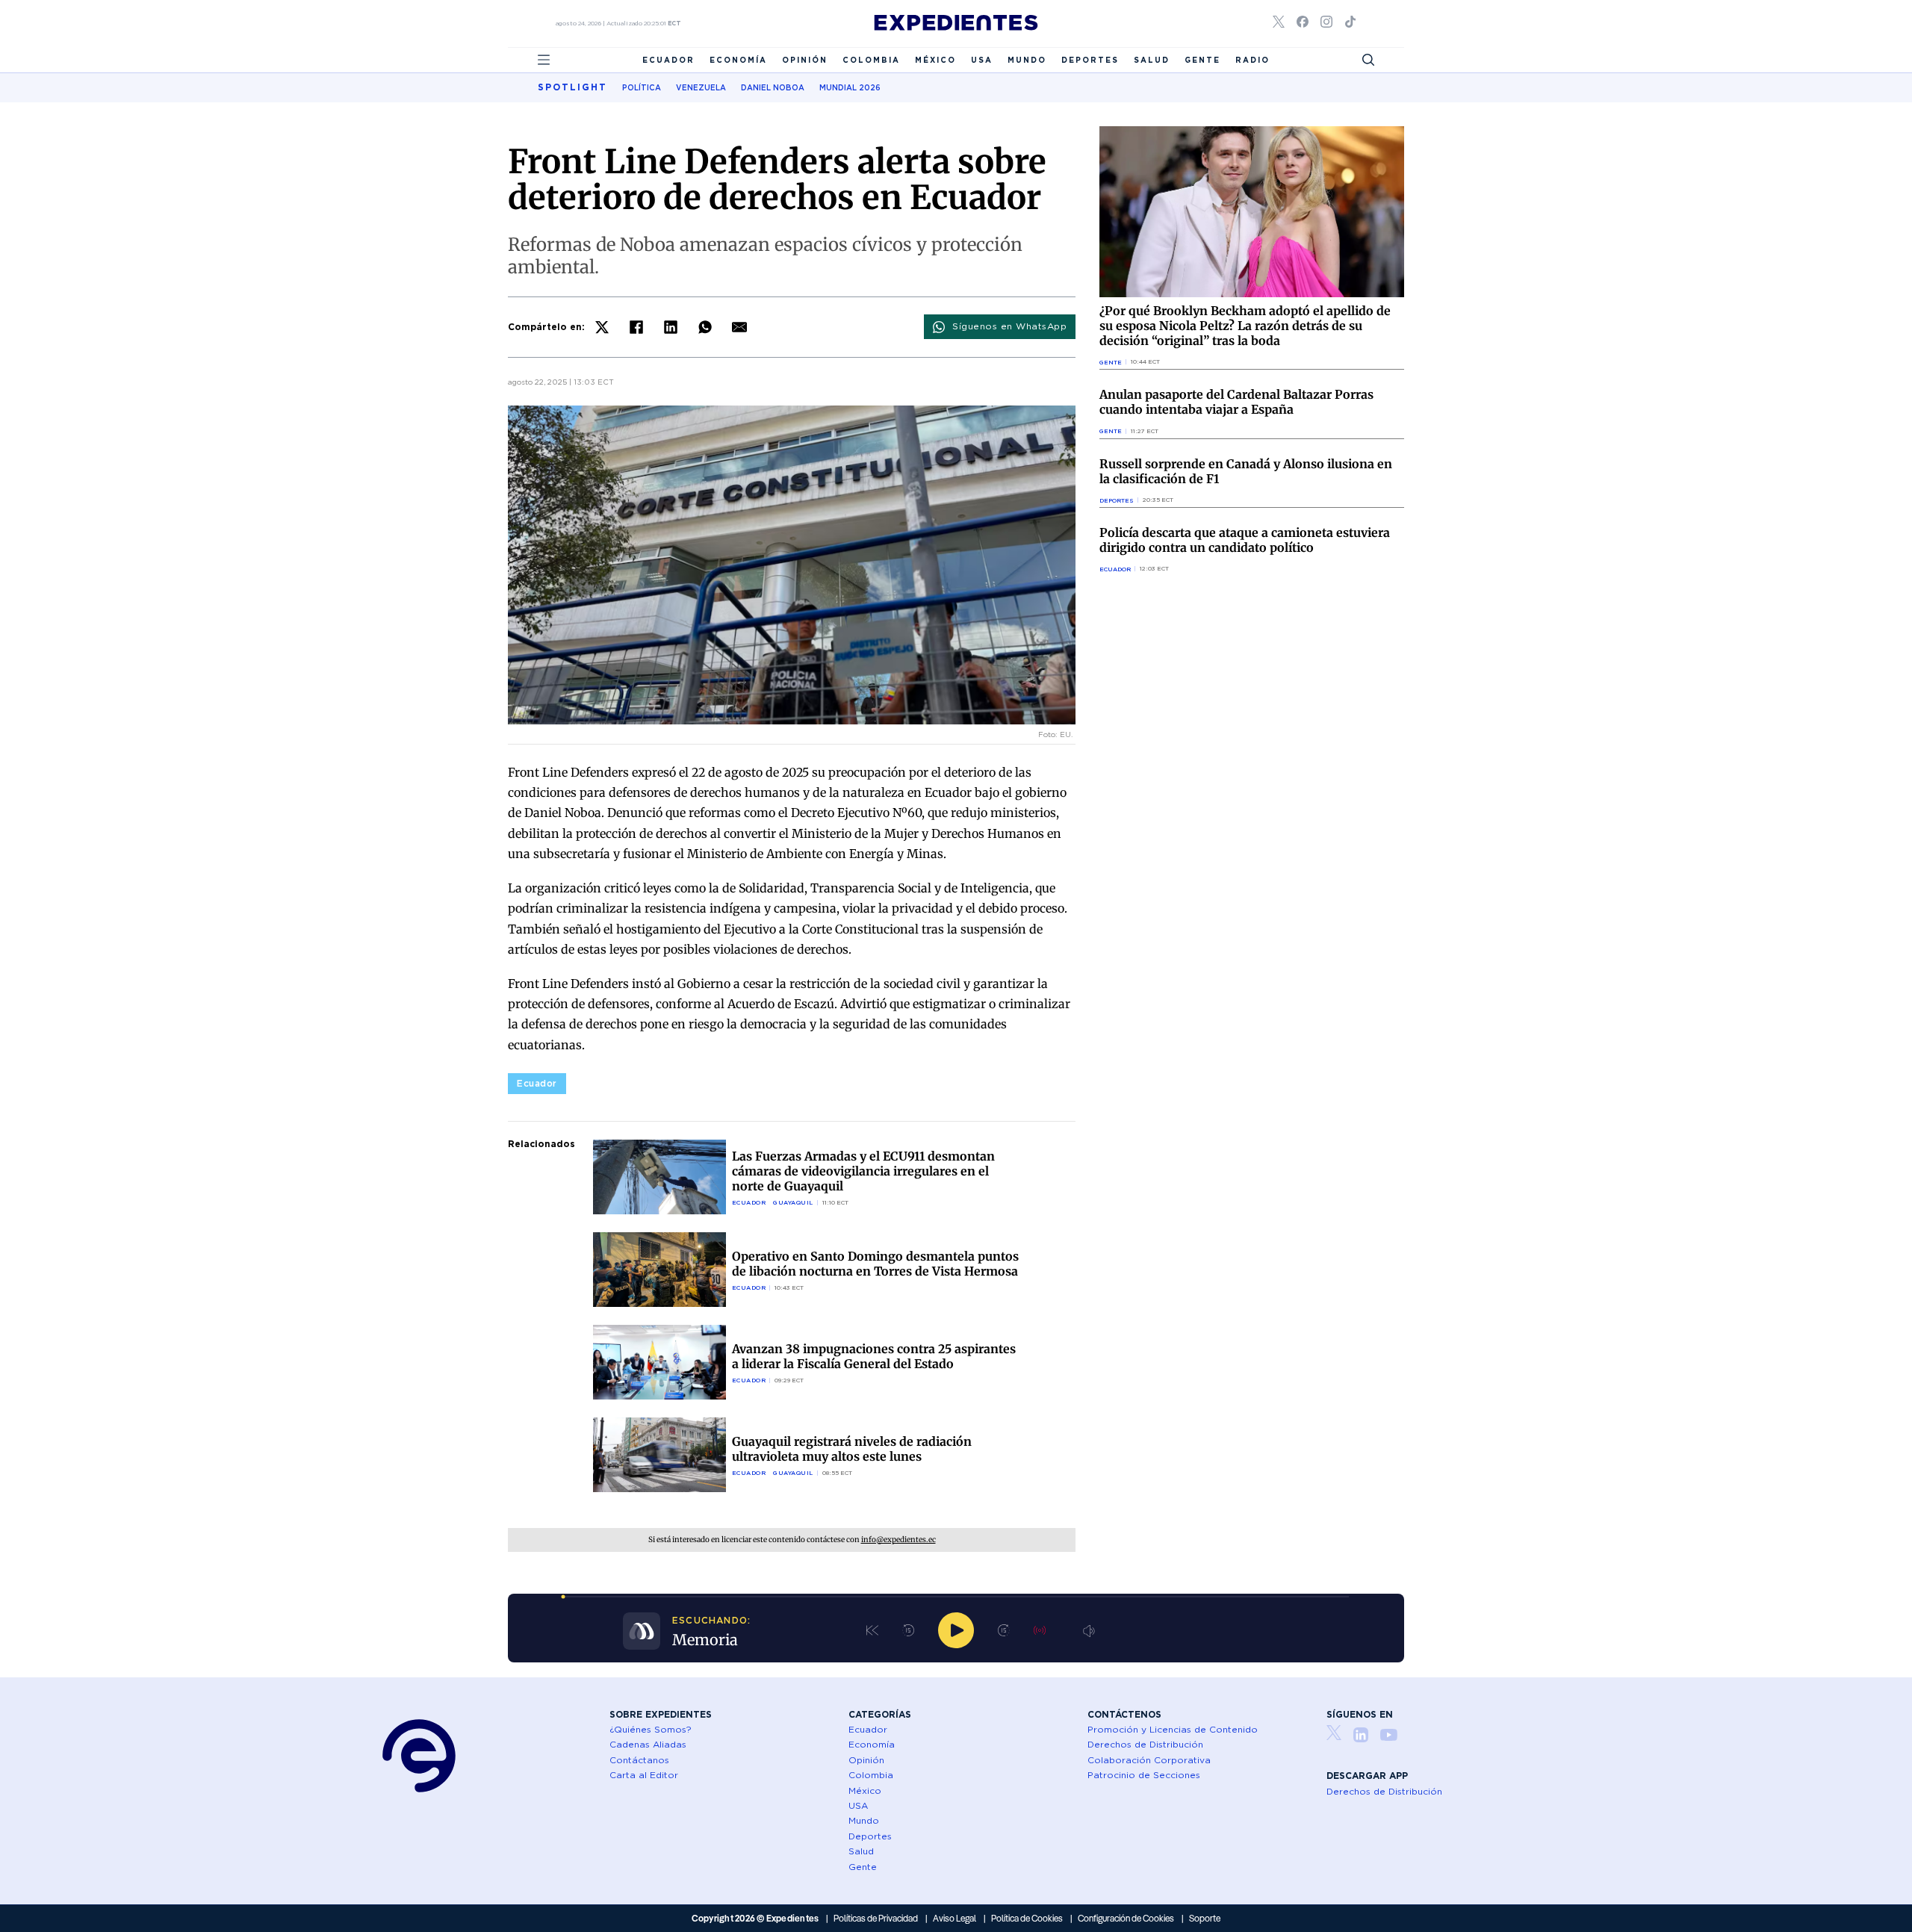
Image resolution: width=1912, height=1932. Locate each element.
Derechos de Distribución (1145, 1744)
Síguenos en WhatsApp (1009, 326)
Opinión (805, 60)
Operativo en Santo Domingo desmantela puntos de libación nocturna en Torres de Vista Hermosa (875, 1264)
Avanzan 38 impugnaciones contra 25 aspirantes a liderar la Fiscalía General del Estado (874, 1356)
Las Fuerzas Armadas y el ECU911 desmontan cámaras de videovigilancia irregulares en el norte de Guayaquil (863, 1171)
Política (642, 87)
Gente (1202, 60)
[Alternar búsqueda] (1368, 60)
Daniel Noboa (773, 87)
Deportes (1090, 60)
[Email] (739, 327)
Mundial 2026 (850, 87)
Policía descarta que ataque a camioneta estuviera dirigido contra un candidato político (1245, 540)
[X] (602, 327)
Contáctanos (639, 1760)
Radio (1253, 60)
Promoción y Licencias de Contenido (1173, 1729)
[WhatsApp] (705, 327)
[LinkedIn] (671, 327)
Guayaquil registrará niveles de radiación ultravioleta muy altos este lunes (852, 1449)
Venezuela (701, 87)
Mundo (1027, 60)
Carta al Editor (644, 1775)
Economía (738, 60)
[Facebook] (636, 327)
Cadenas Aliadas (648, 1744)
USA (982, 60)
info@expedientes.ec (898, 1540)
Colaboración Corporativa (1149, 1760)
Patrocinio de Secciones (1144, 1775)
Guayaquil (793, 1202)
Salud (1152, 60)
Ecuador (668, 60)
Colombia (871, 60)
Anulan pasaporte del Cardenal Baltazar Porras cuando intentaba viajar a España (1236, 402)
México (935, 60)
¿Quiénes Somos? (651, 1729)
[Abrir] (544, 60)
